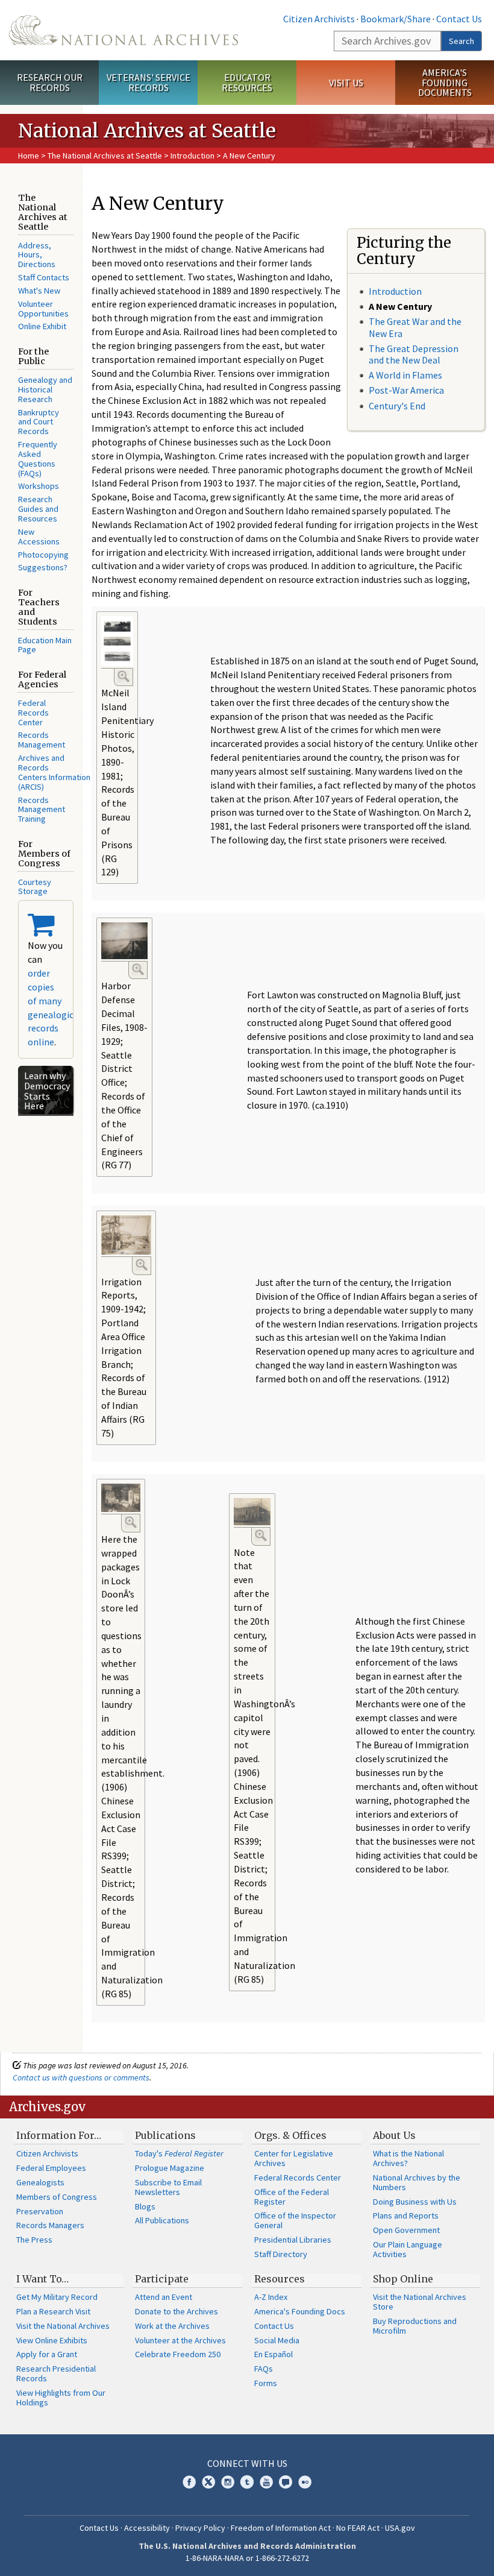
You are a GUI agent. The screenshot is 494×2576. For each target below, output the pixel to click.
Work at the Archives (172, 2326)
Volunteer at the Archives (180, 2340)
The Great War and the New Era (415, 327)
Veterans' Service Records (149, 82)
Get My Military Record (57, 2297)
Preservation (40, 2211)
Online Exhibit (42, 326)
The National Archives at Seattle (105, 156)
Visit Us (346, 83)
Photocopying (43, 555)
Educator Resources (247, 82)
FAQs (264, 2369)
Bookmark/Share (396, 19)
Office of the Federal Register (292, 2197)
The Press (34, 2240)
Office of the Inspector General (295, 2220)
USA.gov (400, 2528)
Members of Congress (57, 2197)
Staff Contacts (44, 277)
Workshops (39, 486)
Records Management (42, 740)
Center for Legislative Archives (294, 2158)
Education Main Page (45, 645)
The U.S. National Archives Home (123, 30)
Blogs (145, 2206)
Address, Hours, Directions (37, 255)
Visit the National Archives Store (420, 2302)
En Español (274, 2354)
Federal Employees (51, 2168)
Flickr (305, 2482)
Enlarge (123, 676)
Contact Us (459, 19)
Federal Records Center (33, 713)
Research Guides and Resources (38, 509)
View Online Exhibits (52, 2340)
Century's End (397, 406)
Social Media (277, 2340)
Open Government (406, 2230)
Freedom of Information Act (281, 2528)
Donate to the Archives (177, 2311)
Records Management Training (42, 810)
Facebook (189, 2482)
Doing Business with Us (415, 2202)
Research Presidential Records (56, 2373)
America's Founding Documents (445, 83)
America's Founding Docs (300, 2311)
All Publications (162, 2220)
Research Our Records (50, 82)
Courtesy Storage (35, 887)
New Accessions (39, 537)
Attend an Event (164, 2297)
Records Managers (50, 2225)
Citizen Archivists (319, 19)
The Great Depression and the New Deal (414, 354)
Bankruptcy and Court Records (39, 422)
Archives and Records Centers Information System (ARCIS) (69, 772)
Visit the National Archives (63, 2326)
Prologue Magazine (170, 2168)
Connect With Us (247, 2463)
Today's (179, 2153)
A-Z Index (271, 2297)
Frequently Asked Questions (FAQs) (38, 459)
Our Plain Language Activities (408, 2249)
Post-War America (406, 390)
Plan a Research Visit (53, 2311)
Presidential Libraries (293, 2240)
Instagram (228, 2482)
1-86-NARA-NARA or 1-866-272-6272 (247, 2558)
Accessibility (147, 2528)
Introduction (192, 156)
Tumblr (247, 2482)
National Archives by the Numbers (417, 2182)
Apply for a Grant (47, 2354)
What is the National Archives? (408, 2158)
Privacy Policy (200, 2528)
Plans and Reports (406, 2215)
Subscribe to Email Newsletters (168, 2187)
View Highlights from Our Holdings (61, 2398)
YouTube (266, 2482)
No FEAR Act (358, 2528)
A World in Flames (405, 375)
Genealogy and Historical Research (45, 389)
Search (461, 41)
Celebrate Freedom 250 (178, 2354)
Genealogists (40, 2182)
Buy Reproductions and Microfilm (415, 2326)
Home (29, 156)
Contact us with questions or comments (81, 2077)
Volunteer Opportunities (43, 309)
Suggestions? (43, 567)
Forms (266, 2383)
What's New (39, 291)
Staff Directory (281, 2254)
